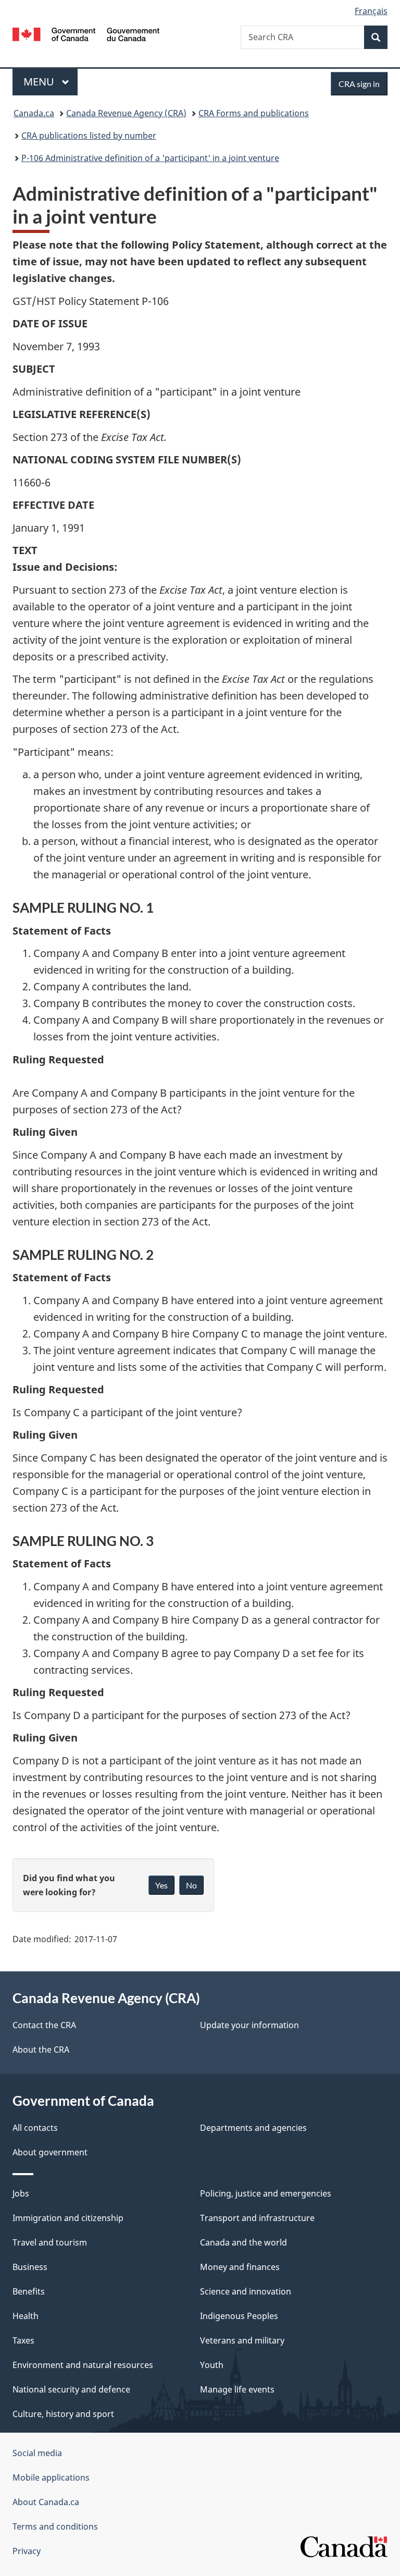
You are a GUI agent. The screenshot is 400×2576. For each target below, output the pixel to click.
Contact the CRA (44, 2025)
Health (26, 2316)
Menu (40, 82)
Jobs (21, 2193)
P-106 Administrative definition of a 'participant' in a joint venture (150, 158)
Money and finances (240, 2267)
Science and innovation (246, 2291)
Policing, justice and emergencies (266, 2193)
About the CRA (41, 2050)
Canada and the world (243, 2242)
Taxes (23, 2340)
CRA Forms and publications (254, 113)
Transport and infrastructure (257, 2218)
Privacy (27, 2551)
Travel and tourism (50, 2242)
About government (50, 2152)
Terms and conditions (55, 2526)
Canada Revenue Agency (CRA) (126, 113)
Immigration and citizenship (68, 2218)
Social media (37, 2453)
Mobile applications (51, 2477)
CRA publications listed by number (89, 136)
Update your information (249, 2025)
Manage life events (237, 2389)
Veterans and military (242, 2340)
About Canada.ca (46, 2502)
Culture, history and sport (63, 2414)
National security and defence (71, 2389)
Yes (161, 1885)
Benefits (29, 2291)
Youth (212, 2365)
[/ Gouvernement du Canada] (86, 33)
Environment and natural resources (83, 2365)
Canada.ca (34, 113)
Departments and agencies (253, 2128)
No (191, 1885)
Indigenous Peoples (239, 2316)
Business (30, 2267)
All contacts (35, 2128)
